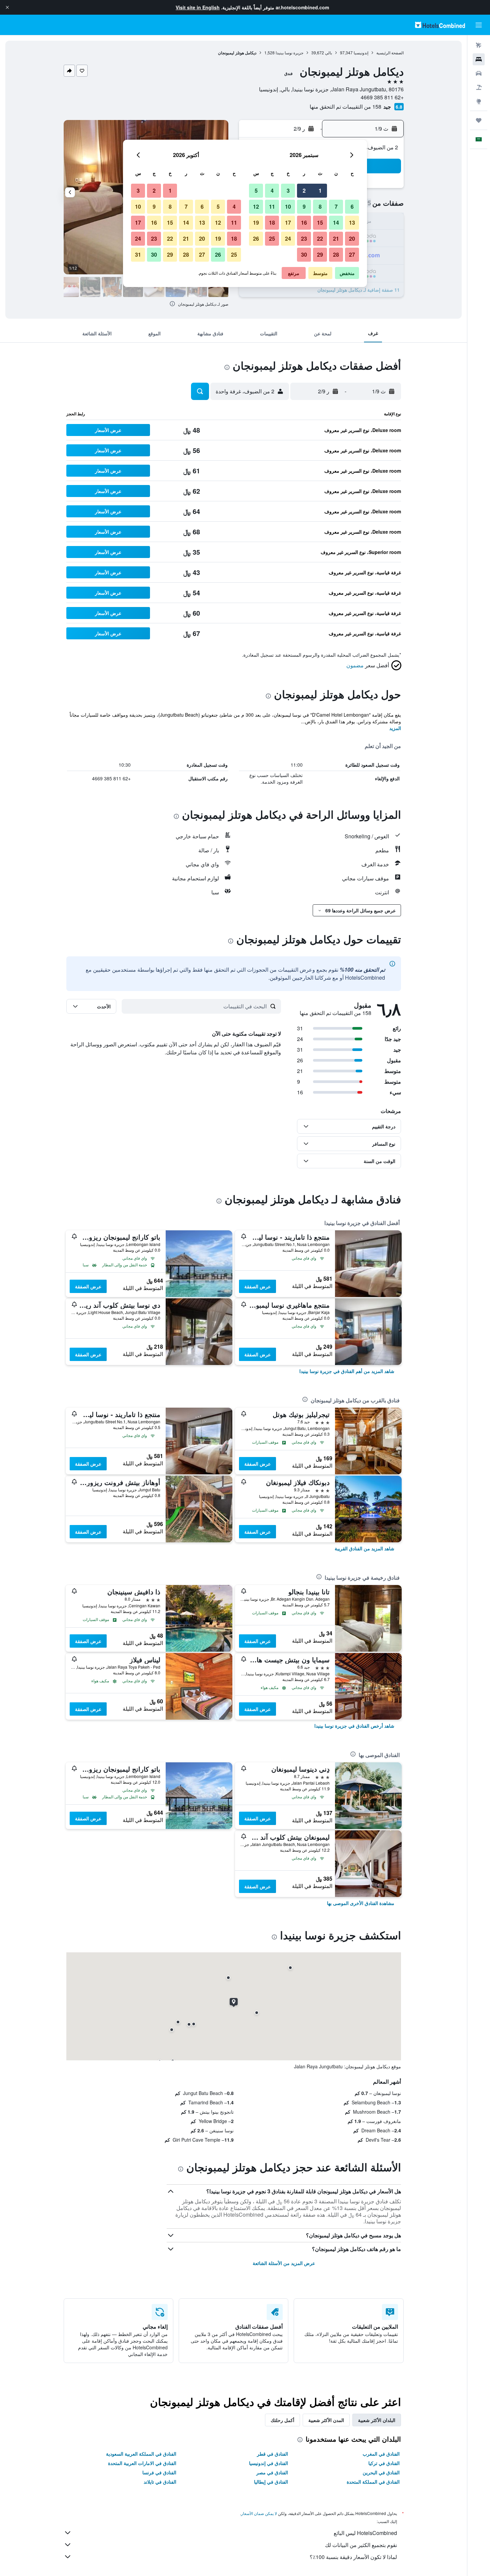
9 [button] (304, 206)
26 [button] (256, 238)
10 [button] (288, 206)
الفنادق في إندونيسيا (268, 2463)
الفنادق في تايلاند (160, 2482)
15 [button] (320, 222)
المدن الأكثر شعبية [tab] (326, 2420)
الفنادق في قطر (272, 2454)
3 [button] (288, 190)
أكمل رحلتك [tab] (282, 2420)
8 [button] (320, 206)
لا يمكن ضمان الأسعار (259, 2513)
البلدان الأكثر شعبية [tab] (377, 2420)
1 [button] (320, 190)
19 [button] (256, 222)
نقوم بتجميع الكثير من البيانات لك (361, 2545)
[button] (7, 7)
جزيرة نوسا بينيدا (289, 52)
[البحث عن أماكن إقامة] (479, 59)
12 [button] (256, 206)
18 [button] (272, 222)
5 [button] (256, 190)
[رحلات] (479, 120)
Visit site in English (198, 7)
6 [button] (352, 206)
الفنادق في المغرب (381, 2454)
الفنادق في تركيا (384, 2463)
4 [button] (272, 190)
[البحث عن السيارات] (479, 73)
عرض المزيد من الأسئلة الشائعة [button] (284, 2263)
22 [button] (320, 238)
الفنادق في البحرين (381, 2472)
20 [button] (352, 238)
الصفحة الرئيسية (390, 52)
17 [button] (288, 222)
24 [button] (288, 238)
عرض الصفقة (257, 1286)
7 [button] (336, 206)
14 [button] (336, 222)
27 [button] (352, 254)
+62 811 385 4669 (382, 97)
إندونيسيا (361, 52)
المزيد (395, 728)
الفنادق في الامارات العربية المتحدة (142, 2463)
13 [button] (352, 222)
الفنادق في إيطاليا (271, 2482)
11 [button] (272, 206)
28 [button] (336, 254)
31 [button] (138, 254)
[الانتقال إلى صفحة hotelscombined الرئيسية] (440, 25)
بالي (328, 52)
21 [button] (336, 238)
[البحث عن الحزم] (479, 87)
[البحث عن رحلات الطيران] (479, 45)
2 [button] (304, 190)
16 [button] (304, 222)
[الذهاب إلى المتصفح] (479, 101)
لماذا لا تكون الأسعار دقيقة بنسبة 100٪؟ (353, 2557)
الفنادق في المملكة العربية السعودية (141, 2454)
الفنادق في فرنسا (159, 2472)
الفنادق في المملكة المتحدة (373, 2482)
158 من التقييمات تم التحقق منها (345, 106)
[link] (347, 1371)
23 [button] (304, 238)
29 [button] (320, 254)
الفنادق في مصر (272, 2472)
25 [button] (272, 238)
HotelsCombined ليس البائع (365, 2533)
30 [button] (304, 254)
